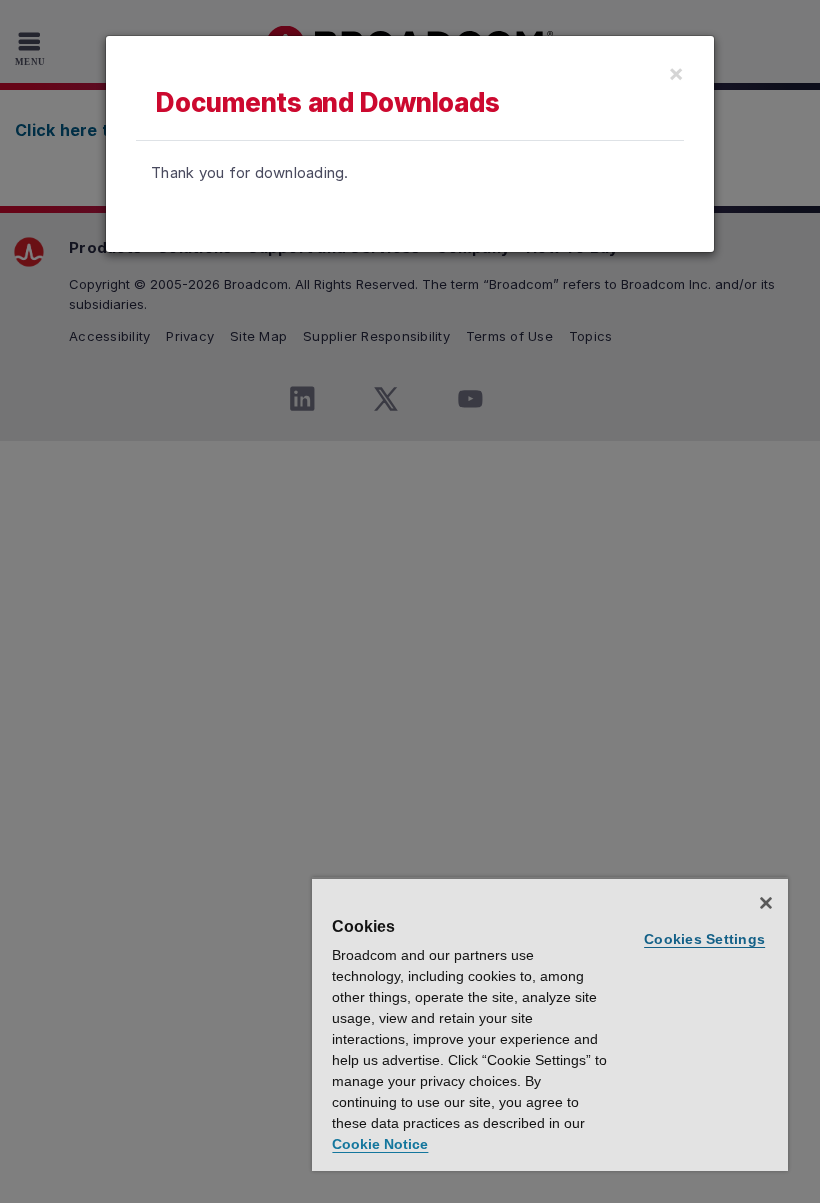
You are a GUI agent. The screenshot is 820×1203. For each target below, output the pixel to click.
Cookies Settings (704, 939)
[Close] (766, 903)
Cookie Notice (380, 1144)
